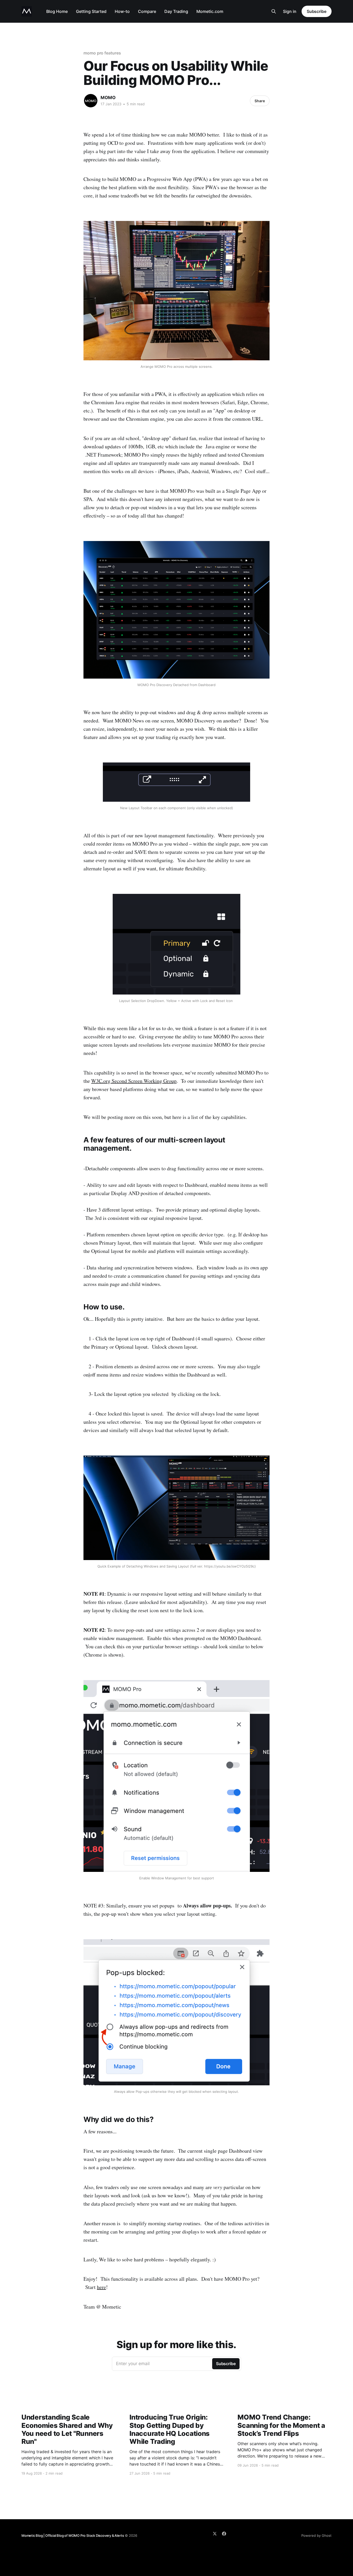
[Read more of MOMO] (91, 101)
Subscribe (317, 11)
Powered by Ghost (316, 2535)
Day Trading (176, 11)
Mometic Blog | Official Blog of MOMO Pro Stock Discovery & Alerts (73, 2535)
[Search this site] (274, 11)
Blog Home (57, 11)
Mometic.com (210, 11)
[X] (215, 2534)
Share (260, 101)
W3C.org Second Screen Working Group (134, 1081)
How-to (122, 11)
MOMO (108, 98)
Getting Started (91, 11)
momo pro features (102, 53)
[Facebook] (224, 2534)
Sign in (290, 11)
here (101, 2287)
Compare (147, 11)
